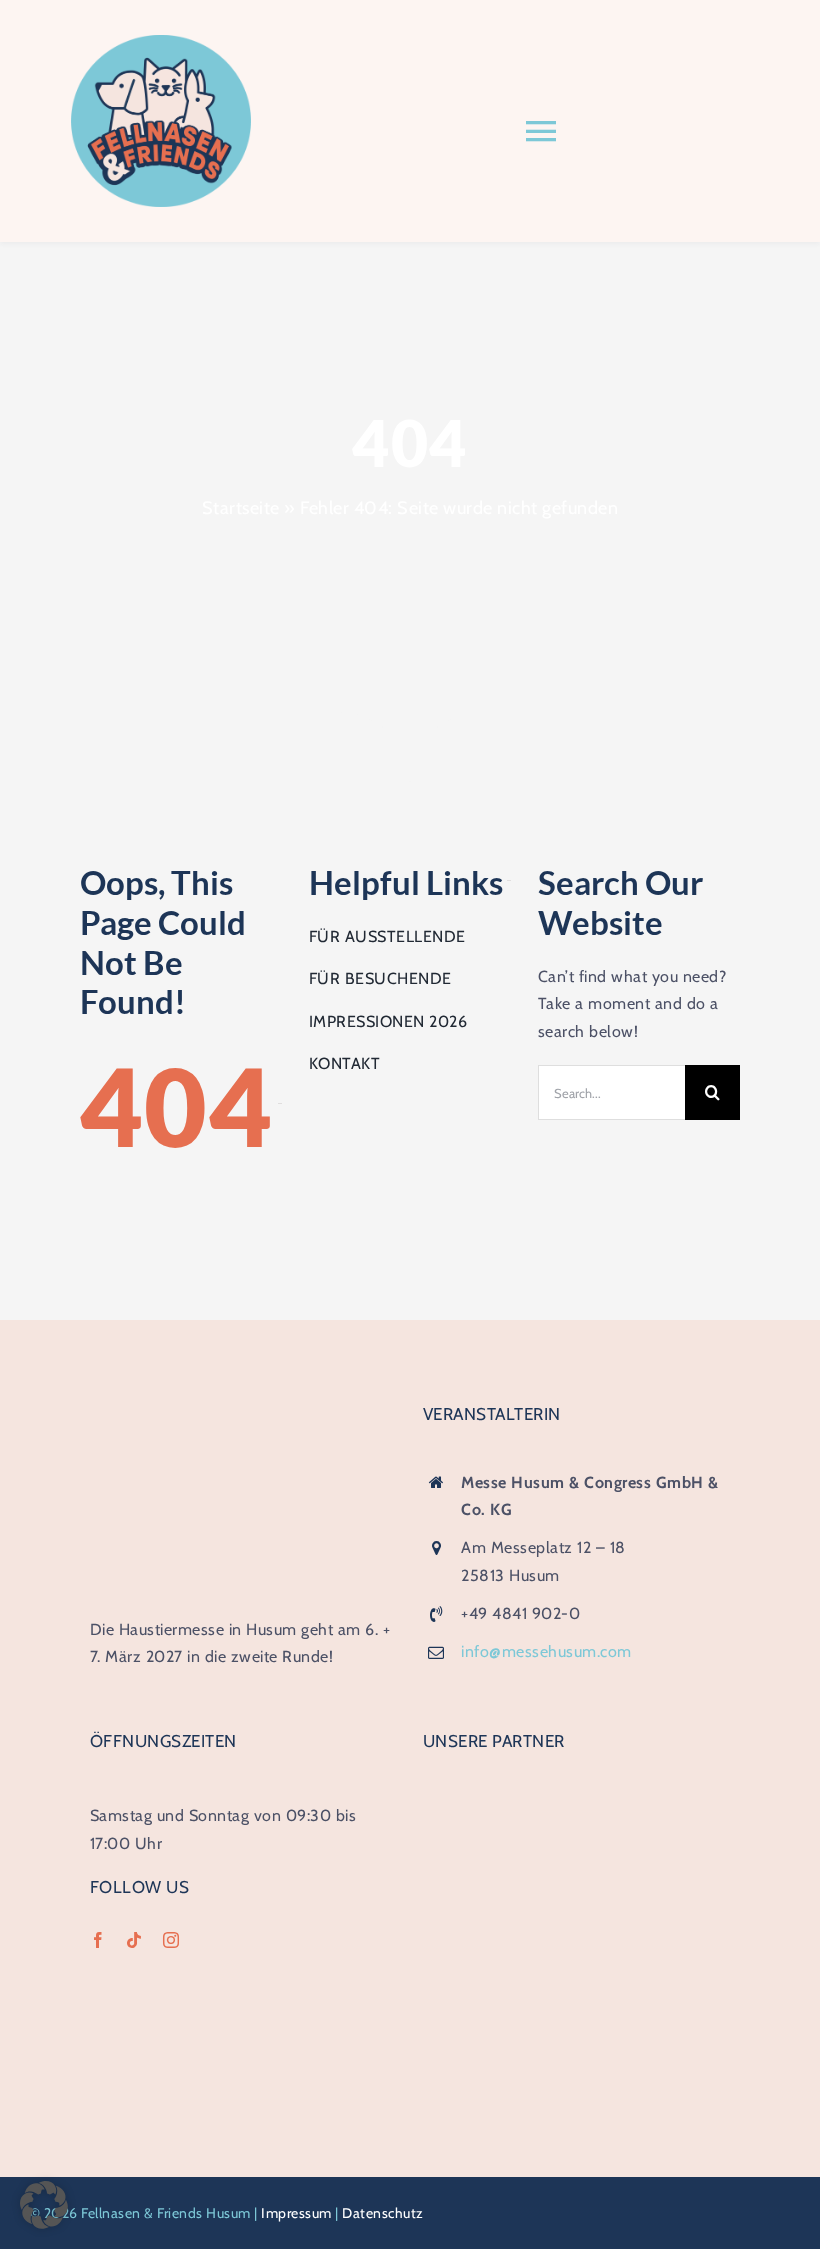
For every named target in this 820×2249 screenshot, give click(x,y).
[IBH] (573, 1793)
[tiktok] (134, 1940)
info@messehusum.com (546, 1651)
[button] (44, 2205)
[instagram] (171, 1940)
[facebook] (98, 1940)
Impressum (296, 2213)
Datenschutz (383, 2213)
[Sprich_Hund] (576, 1964)
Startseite (241, 508)
